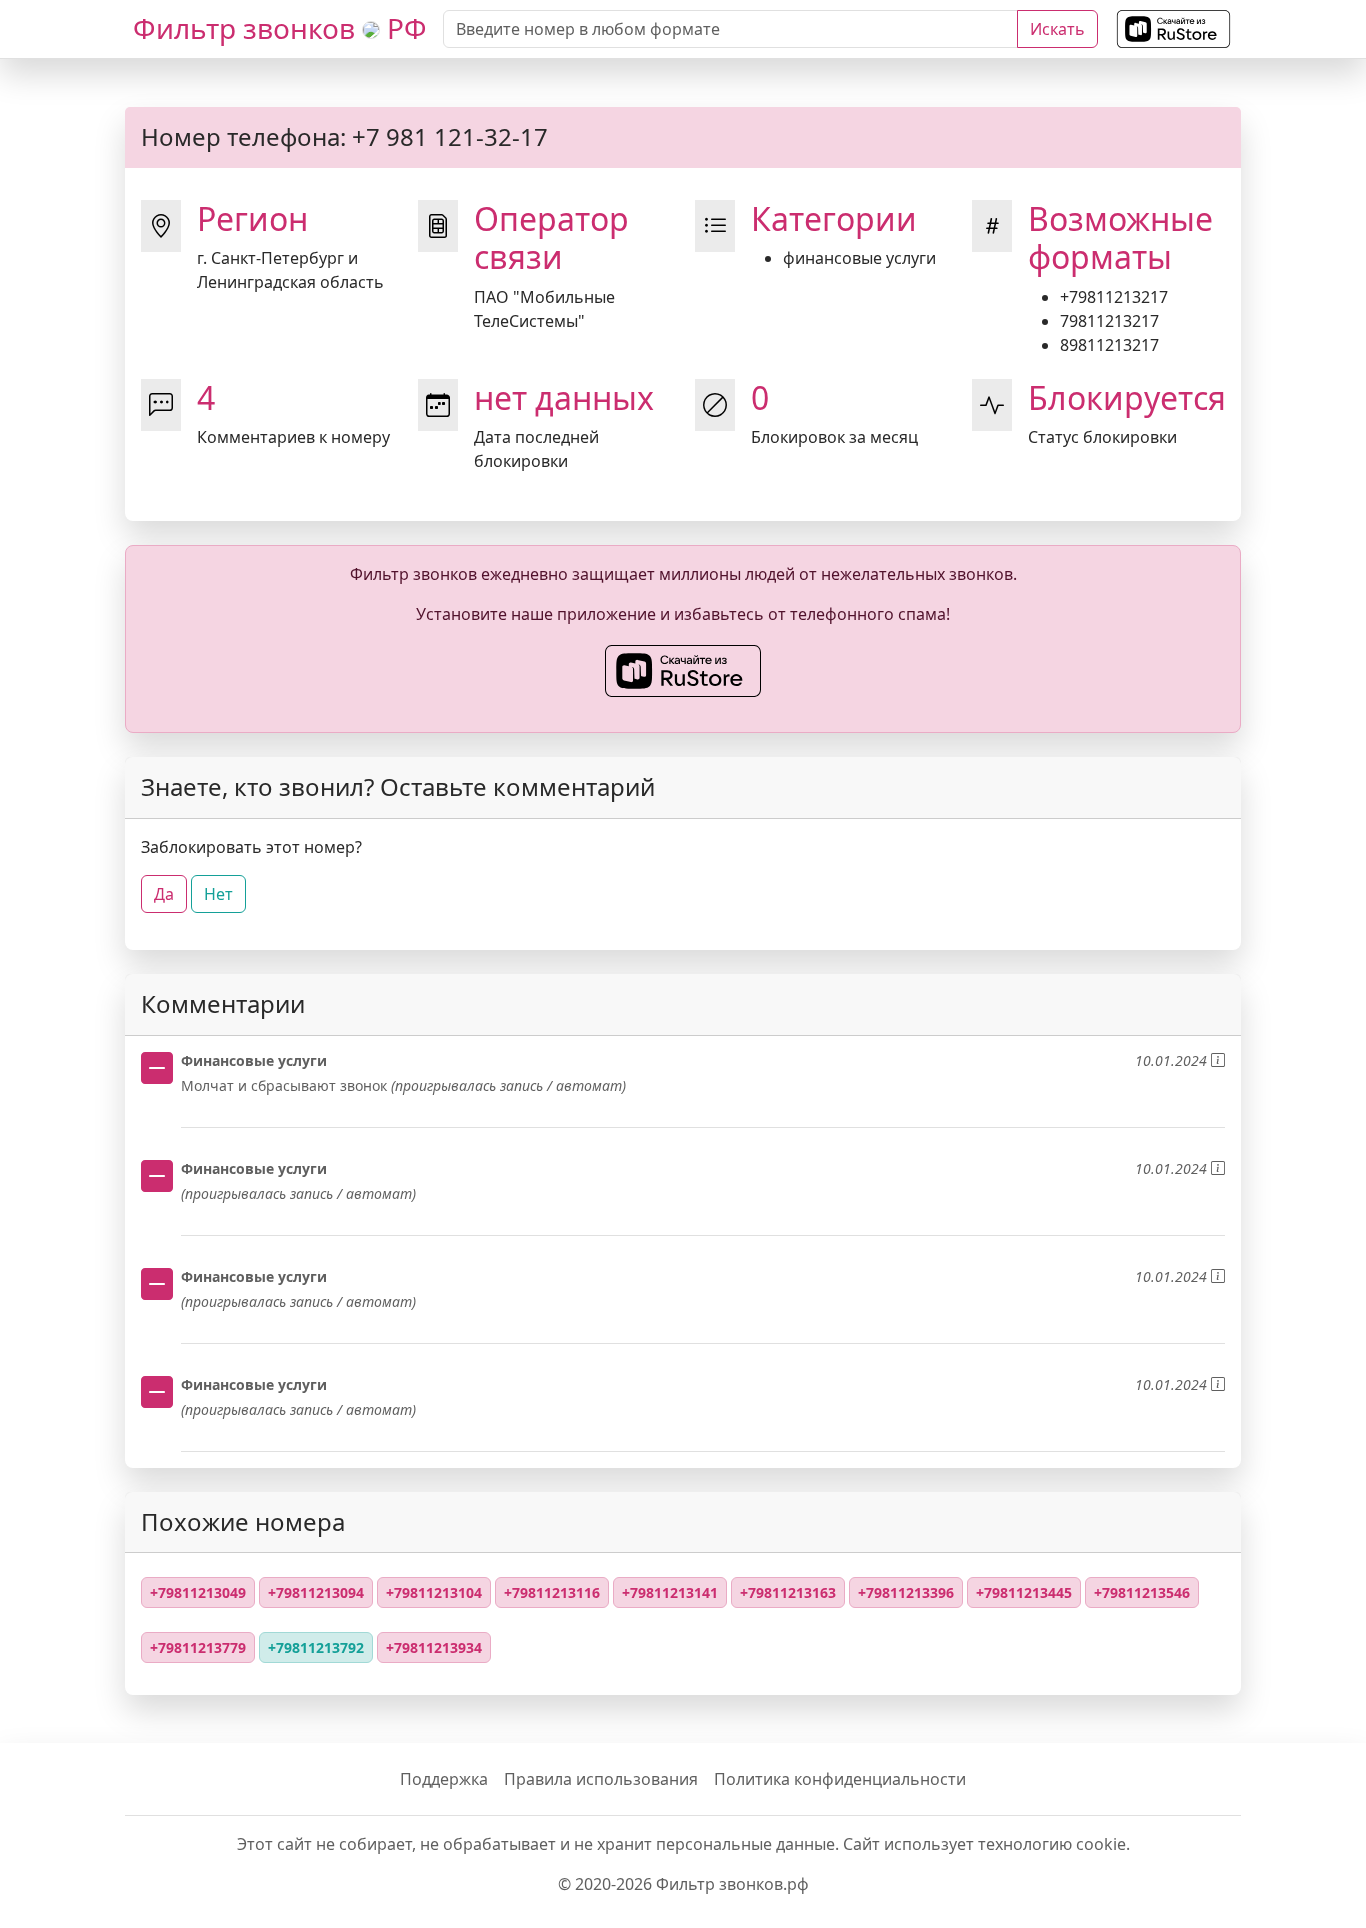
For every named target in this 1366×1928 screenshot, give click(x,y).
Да (164, 894)
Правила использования (601, 1779)
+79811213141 (670, 1592)
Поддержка (444, 1779)
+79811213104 (434, 1592)
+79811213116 (552, 1592)
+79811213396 (906, 1592)
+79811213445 (1024, 1592)
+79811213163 (788, 1592)
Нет (218, 894)
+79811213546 (1142, 1592)
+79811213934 (434, 1647)
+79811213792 (316, 1647)
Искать (1057, 29)
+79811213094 (316, 1592)
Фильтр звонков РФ (280, 28)
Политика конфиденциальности (840, 1779)
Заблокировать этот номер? (251, 847)
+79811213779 (198, 1647)
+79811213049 (198, 1592)
